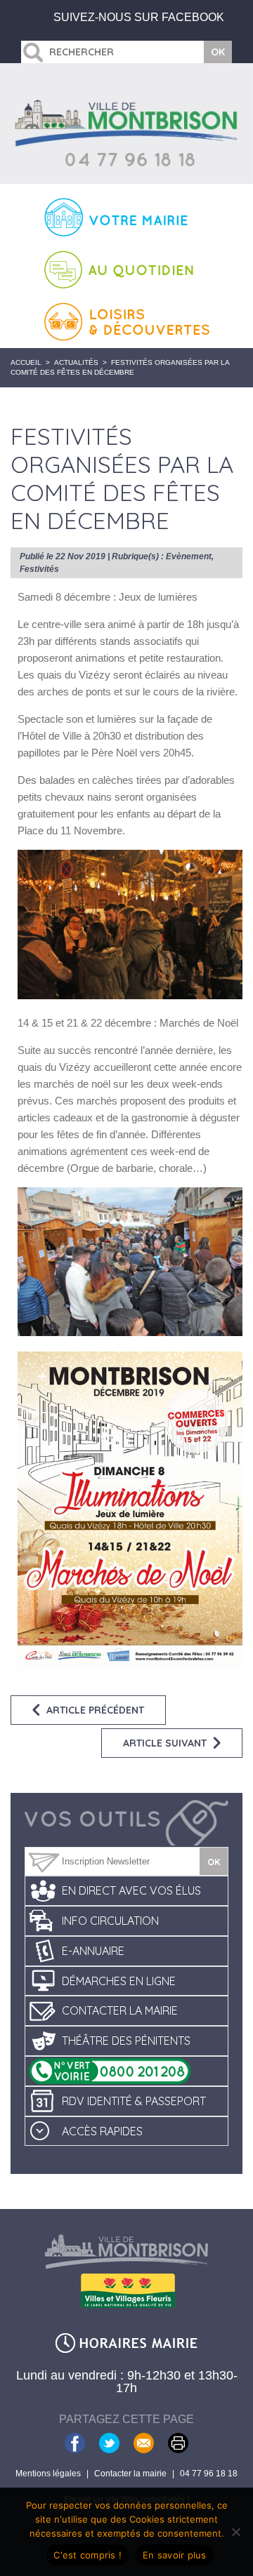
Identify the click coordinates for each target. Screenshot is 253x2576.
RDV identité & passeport (134, 2101)
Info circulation (110, 1921)
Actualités (76, 362)
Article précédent (95, 1710)
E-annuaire (93, 1951)
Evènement (189, 556)
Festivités (39, 569)
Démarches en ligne (119, 1981)
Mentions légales (48, 2474)
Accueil (26, 362)
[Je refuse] (235, 2532)
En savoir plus (175, 2555)
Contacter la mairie (120, 2010)
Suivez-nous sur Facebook (139, 17)
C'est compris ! (87, 2555)
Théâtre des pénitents (126, 2041)
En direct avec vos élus (131, 1890)
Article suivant (165, 1743)
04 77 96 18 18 (209, 2474)
